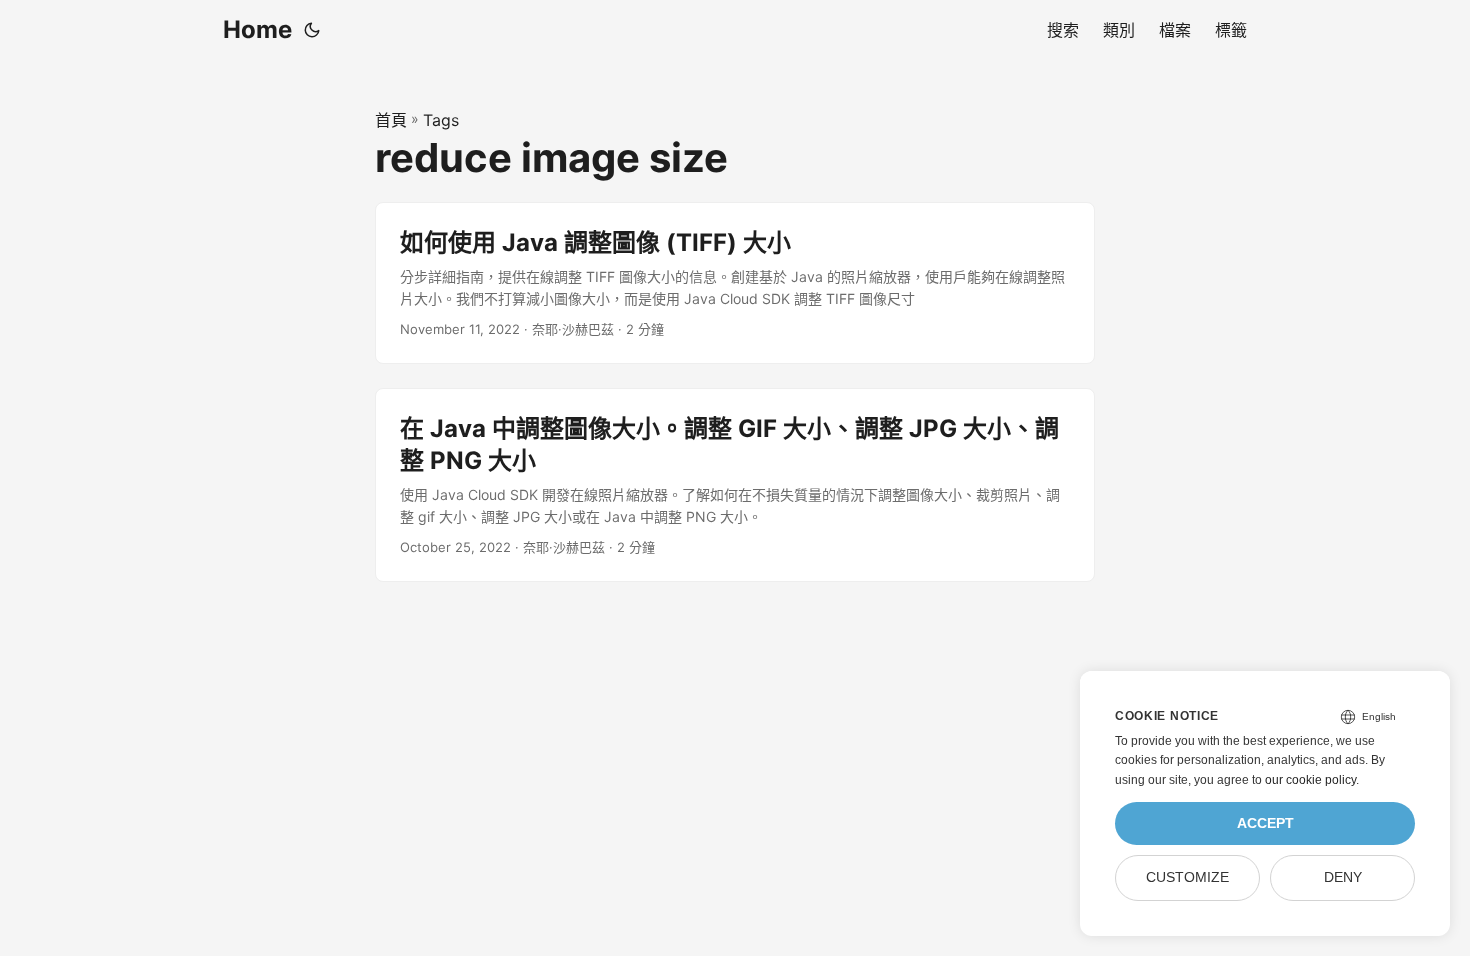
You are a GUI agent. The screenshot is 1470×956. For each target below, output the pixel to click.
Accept (1265, 823)
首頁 (391, 120)
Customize (1187, 877)
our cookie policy (1310, 780)
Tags (441, 120)
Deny (1343, 877)
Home (257, 29)
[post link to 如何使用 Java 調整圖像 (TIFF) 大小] (735, 283)
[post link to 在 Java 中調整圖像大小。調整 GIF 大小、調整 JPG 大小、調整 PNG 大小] (735, 485)
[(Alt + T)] (312, 30)
